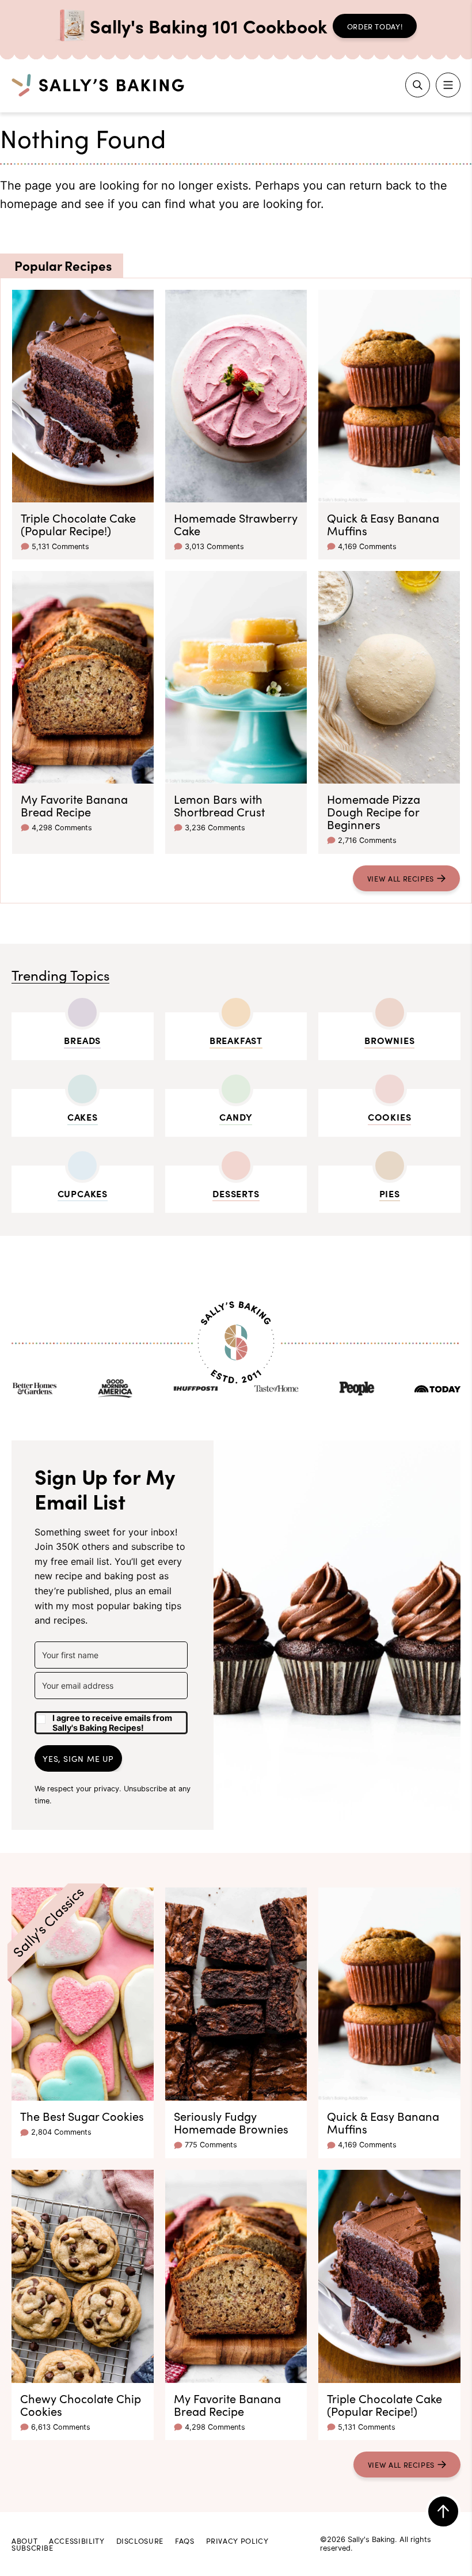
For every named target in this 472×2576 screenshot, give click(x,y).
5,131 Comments (60, 546)
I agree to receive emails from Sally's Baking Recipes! (112, 1723)
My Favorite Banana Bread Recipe (74, 805)
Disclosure (140, 2540)
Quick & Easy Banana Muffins (383, 524)
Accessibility (77, 2540)
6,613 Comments (61, 2427)
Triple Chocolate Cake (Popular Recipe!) (78, 524)
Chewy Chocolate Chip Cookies (81, 2404)
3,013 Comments (214, 546)
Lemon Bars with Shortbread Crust (219, 805)
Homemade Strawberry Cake (236, 524)
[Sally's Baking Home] (98, 85)
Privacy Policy (237, 2540)
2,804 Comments (61, 2132)
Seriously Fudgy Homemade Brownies (231, 2122)
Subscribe (33, 2547)
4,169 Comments (367, 546)
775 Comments (211, 2145)
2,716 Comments (367, 840)
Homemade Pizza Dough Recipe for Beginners (374, 811)
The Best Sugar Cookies (82, 2116)
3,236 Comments (215, 828)
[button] (111, 1719)
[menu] (448, 85)
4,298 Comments (62, 828)
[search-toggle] (418, 85)
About (24, 2540)
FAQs (185, 2540)
